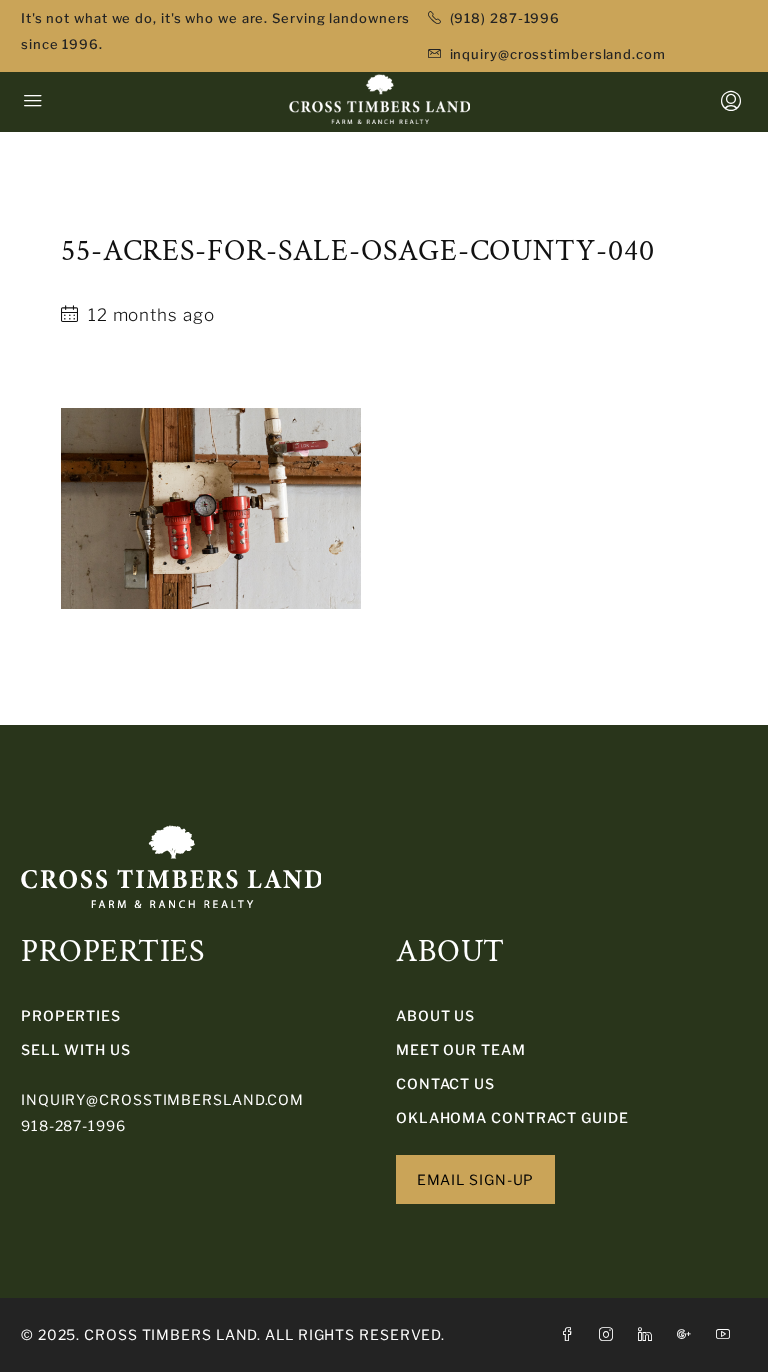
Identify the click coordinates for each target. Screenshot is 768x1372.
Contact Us (445, 1083)
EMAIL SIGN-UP (476, 1179)
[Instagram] (610, 1334)
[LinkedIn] (649, 1334)
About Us (435, 1015)
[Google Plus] (688, 1334)
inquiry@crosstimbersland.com (162, 1099)
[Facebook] (571, 1334)
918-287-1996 (73, 1125)
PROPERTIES (71, 1015)
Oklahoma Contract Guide (512, 1117)
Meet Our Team (461, 1049)
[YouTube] (727, 1334)
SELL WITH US (76, 1049)
